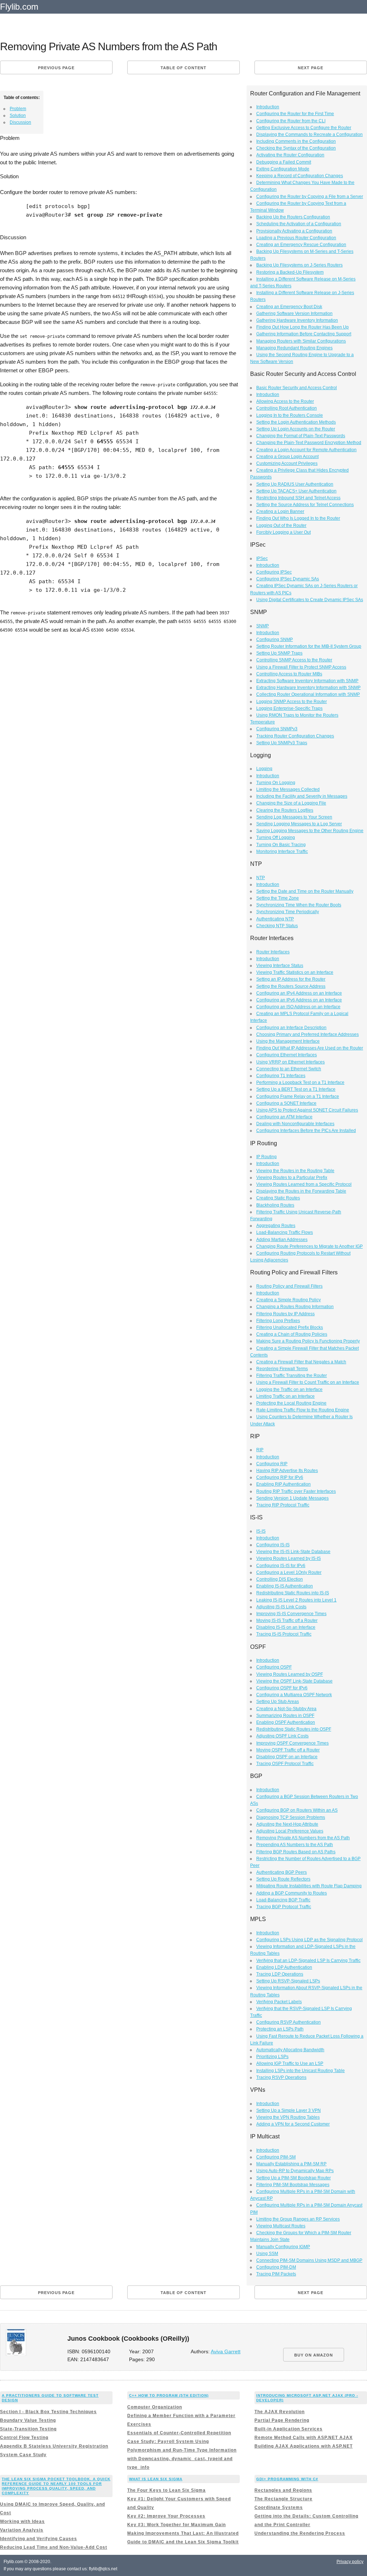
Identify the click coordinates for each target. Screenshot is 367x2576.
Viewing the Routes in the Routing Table (295, 1171)
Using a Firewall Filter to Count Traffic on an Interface (308, 1382)
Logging (264, 769)
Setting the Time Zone (278, 898)
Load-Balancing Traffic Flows (285, 1232)
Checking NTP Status (277, 926)
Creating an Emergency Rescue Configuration (301, 245)
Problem (18, 109)
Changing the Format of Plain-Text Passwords (301, 436)
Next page (311, 68)
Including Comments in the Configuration (296, 141)
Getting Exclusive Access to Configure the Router (304, 128)
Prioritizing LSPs (272, 2057)
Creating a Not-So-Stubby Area (286, 1709)
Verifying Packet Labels (279, 2002)
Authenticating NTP (275, 919)
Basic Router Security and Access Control (297, 388)
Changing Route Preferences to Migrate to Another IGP (309, 1246)
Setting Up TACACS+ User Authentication (296, 491)
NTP (261, 878)
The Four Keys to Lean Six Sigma (166, 2490)
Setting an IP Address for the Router (291, 979)
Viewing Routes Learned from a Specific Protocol (304, 1184)
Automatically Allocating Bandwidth (290, 2050)
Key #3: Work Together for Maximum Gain (177, 2525)
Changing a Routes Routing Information (295, 1307)
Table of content (183, 68)
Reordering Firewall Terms (282, 1369)
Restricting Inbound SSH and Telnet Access (298, 498)
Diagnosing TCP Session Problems (291, 1817)
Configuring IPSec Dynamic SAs (288, 579)
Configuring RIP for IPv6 (280, 1477)
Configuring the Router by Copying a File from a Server (310, 197)
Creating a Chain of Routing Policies (292, 1334)
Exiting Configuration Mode (283, 169)
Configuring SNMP (275, 640)
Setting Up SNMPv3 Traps (282, 743)
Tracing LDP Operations (280, 1974)
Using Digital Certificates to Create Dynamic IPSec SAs (310, 600)
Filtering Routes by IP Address (285, 1314)
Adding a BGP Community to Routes (292, 1893)
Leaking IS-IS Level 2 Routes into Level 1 (296, 1600)
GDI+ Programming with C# (287, 2479)
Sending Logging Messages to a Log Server (299, 824)
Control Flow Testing (24, 2438)
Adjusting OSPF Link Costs (282, 1736)
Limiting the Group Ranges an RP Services (298, 2219)
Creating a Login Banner (280, 511)
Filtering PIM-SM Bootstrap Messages (293, 2185)
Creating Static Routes (278, 1198)
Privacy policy (350, 2562)
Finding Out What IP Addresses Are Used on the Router (310, 1048)
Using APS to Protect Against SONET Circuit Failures (307, 1110)
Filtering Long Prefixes (278, 1321)
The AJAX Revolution (280, 2412)
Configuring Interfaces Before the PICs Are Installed (306, 1131)
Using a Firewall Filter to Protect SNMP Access (301, 667)
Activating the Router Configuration (290, 155)
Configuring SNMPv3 (277, 729)
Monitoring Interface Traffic (282, 851)
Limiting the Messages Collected (288, 789)
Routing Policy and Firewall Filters (289, 1286)
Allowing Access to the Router (285, 401)
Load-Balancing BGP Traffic (283, 1900)
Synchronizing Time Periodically (288, 912)
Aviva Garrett (226, 2352)
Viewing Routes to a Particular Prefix (292, 1178)
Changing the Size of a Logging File (291, 803)
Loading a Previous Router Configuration (296, 238)
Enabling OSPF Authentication (286, 1722)
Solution (18, 115)
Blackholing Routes (275, 1205)
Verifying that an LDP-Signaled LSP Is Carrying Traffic (308, 1961)
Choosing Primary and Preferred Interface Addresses (308, 1034)
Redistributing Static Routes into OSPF (294, 1729)
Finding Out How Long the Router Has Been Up (302, 327)
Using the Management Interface (288, 1041)
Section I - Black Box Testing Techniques (48, 2412)
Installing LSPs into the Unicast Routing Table (301, 2071)
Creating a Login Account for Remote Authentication (306, 450)
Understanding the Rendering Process (300, 2533)
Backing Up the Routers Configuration (293, 217)
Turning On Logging (276, 783)
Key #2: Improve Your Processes (166, 2516)
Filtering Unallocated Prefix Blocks (290, 1327)
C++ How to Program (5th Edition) (169, 2395)
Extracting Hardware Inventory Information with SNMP (308, 688)
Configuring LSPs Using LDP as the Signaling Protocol (309, 1940)
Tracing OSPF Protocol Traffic (285, 1764)
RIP (260, 1450)
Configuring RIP (272, 1464)
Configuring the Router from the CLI (291, 121)
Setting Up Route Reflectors (283, 1879)
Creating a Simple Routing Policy (289, 1300)
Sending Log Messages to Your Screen (294, 817)
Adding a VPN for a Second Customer (293, 2124)
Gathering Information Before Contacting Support (304, 334)
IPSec (262, 558)
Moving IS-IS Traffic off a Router (287, 1620)
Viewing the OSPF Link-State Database (294, 1681)
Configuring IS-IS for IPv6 (281, 1566)
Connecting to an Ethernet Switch (289, 1069)
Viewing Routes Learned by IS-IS (289, 1558)
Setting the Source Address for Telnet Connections (305, 505)
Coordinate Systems (279, 2507)
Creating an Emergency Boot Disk (289, 307)
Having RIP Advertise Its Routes (287, 1471)
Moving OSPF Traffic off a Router (288, 1750)
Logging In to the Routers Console (290, 415)
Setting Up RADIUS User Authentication (295, 484)
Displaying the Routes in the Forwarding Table (301, 1191)
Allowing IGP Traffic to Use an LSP (290, 2063)
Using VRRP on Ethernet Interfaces (290, 1062)
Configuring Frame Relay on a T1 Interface (298, 1096)
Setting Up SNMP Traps (279, 653)
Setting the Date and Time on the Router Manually (305, 891)
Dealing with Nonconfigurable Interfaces (295, 1124)
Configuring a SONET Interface (286, 1103)
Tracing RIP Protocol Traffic (283, 1505)
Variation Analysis (22, 2530)
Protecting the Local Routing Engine (291, 1403)
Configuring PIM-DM (276, 2267)
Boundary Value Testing (28, 2420)
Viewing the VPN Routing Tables (288, 2117)
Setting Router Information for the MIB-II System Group (309, 646)
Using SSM (267, 2254)
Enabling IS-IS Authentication (285, 1586)
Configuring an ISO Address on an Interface (298, 1007)
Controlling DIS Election (280, 1579)
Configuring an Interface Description (291, 1028)
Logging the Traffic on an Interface (289, 1390)
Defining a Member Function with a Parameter (181, 2416)
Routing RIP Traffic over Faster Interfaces (296, 1491)
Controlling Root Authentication (287, 408)
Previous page (56, 68)
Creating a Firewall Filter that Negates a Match (301, 1362)
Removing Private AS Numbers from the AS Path (303, 1838)
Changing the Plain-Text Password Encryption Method (309, 443)
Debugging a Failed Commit (284, 162)
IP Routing (266, 1157)
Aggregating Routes (276, 1226)
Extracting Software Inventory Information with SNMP (307, 681)
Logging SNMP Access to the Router (292, 702)
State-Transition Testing (28, 2429)
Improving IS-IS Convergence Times (291, 1614)
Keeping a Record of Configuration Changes (300, 176)
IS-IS (261, 1531)
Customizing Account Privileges (287, 463)
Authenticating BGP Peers (282, 1872)
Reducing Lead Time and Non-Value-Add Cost (54, 2547)
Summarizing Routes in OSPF (285, 1716)
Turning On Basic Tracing (281, 845)
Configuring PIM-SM (276, 2157)
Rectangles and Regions (283, 2490)
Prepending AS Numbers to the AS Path (295, 1845)
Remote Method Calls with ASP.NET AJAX (304, 2438)
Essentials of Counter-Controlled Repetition (179, 2433)
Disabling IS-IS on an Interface (286, 1627)
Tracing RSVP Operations (281, 2077)
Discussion (20, 122)
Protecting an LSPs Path (280, 2029)
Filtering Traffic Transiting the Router (292, 1376)
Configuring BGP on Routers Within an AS (297, 1810)
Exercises (139, 2424)
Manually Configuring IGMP (283, 2247)
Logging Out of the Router (281, 525)
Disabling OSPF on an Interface (287, 1757)
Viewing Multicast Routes (281, 2226)
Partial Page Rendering (282, 2420)
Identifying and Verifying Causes (39, 2539)
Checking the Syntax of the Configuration (296, 148)
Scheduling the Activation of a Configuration (299, 224)
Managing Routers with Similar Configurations (301, 341)
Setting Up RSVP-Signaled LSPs (288, 1981)
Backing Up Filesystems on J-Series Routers (299, 265)
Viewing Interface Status (280, 966)
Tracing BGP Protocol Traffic (284, 1907)
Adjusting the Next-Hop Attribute (287, 1824)
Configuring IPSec (274, 572)
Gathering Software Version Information (294, 313)
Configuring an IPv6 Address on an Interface (299, 1000)
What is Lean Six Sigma (156, 2479)
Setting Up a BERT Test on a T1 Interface (296, 1089)
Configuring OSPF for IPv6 (282, 1688)
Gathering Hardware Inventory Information (297, 320)
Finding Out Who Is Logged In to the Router (298, 518)
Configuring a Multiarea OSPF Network (294, 1695)
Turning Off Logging (276, 838)
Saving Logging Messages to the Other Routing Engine (310, 831)
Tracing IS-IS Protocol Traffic (284, 1634)
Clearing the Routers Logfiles (285, 810)
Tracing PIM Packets (276, 2274)
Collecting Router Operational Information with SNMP (308, 694)
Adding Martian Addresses (282, 1240)
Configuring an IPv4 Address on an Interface (299, 993)
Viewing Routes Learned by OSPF (290, 1674)
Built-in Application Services (289, 2429)
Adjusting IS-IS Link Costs (281, 1607)
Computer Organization (155, 2407)
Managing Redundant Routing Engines (294, 348)
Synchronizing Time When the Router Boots (299, 905)
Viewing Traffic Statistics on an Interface (295, 972)
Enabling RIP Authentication (283, 1484)
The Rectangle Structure (283, 2499)
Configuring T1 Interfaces (281, 1076)
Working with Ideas (22, 2521)
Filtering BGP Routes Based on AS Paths (296, 1852)
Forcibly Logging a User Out (283, 532)
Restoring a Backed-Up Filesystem (290, 272)
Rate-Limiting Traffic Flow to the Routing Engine (303, 1410)
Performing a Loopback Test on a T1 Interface (300, 1082)
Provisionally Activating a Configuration (294, 231)
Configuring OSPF (274, 1667)
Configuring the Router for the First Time (295, 114)
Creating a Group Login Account (287, 457)
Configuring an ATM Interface (284, 1117)
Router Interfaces (273, 952)
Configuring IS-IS (273, 1545)
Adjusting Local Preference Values (290, 1831)
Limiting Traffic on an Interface (285, 1396)
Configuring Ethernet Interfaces (287, 1055)
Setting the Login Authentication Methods (296, 422)
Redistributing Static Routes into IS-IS (293, 1593)
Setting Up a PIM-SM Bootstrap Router (294, 2178)
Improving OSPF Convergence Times (292, 1743)
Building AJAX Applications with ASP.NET (304, 2446)
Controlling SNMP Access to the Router (294, 660)
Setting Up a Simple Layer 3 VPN (289, 2110)
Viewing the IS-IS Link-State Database (293, 1552)
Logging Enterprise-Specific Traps (289, 708)
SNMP (263, 626)
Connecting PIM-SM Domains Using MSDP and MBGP (309, 2260)
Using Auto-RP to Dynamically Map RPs (295, 2171)
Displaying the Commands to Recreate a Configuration (309, 135)
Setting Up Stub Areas (278, 1702)
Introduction (268, 107)
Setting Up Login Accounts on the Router (296, 429)
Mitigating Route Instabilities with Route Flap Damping (309, 1886)
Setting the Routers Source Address (291, 986)
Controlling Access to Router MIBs (289, 674)
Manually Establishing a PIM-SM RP (291, 2164)
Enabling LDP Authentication (284, 1967)
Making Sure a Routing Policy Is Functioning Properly (308, 1341)
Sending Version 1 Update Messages (292, 1498)
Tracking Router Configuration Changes (295, 736)
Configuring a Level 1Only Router (289, 1572)
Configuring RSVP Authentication (289, 2022)
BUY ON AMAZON (314, 2355)
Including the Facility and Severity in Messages (302, 796)
